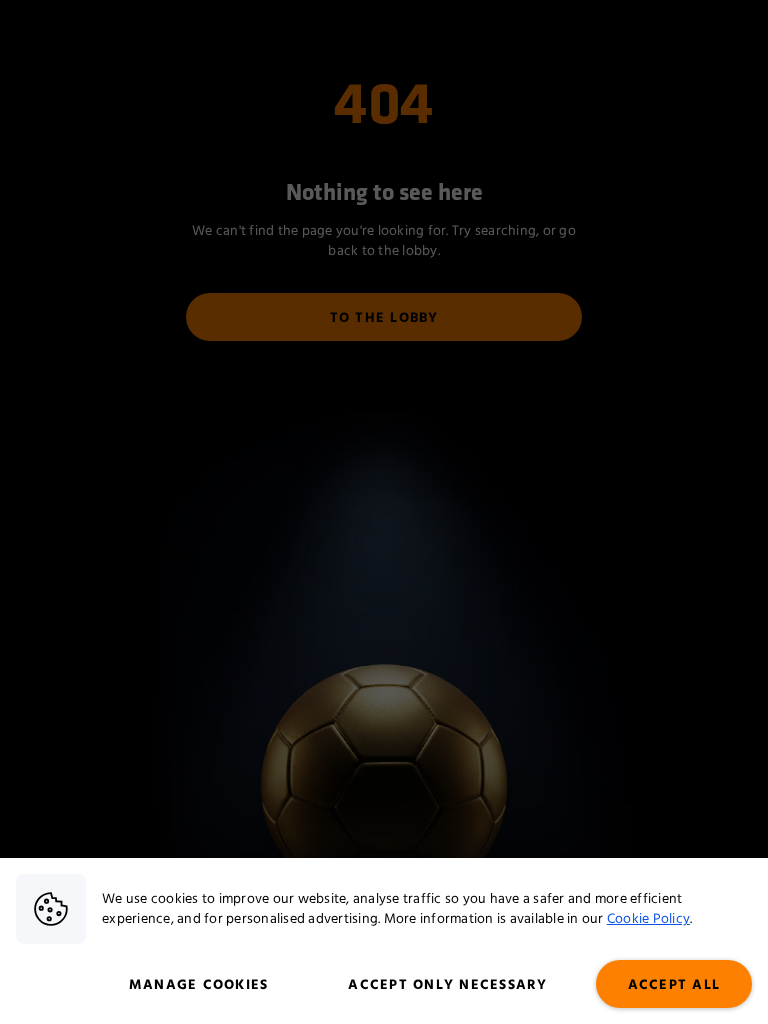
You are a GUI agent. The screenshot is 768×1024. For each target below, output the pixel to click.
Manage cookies (199, 985)
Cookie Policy (648, 919)
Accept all (674, 985)
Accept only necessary (447, 985)
